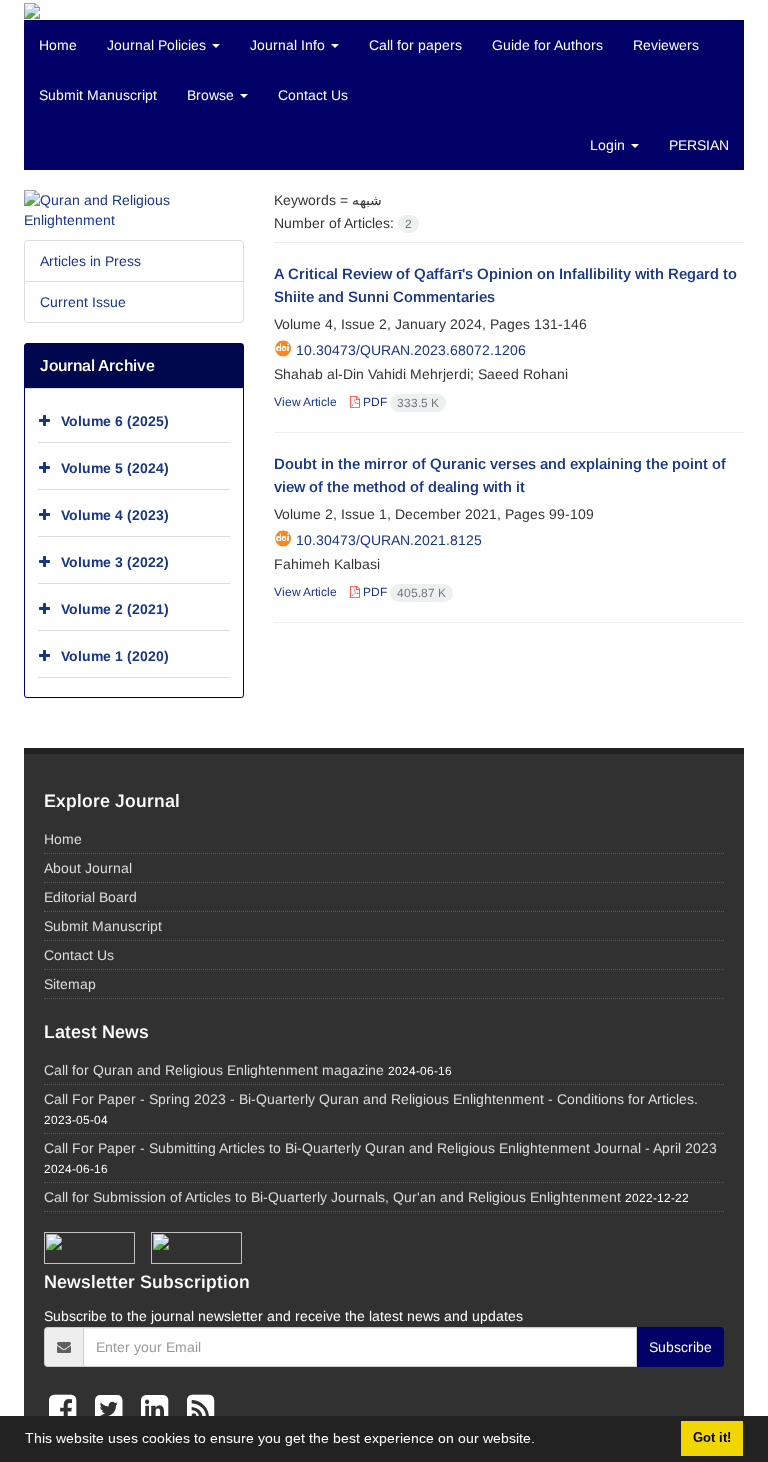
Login (609, 145)
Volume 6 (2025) (115, 421)
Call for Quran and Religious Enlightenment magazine (214, 1070)
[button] (542, 1441)
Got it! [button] (712, 1438)
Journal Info (289, 45)
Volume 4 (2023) (115, 515)
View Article (305, 402)
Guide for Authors (547, 45)
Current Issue (83, 302)
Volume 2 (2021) (115, 609)
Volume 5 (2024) (115, 468)
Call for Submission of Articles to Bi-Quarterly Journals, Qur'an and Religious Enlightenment (332, 1197)
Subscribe (680, 1347)
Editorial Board (90, 897)
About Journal (88, 868)
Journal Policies (158, 45)
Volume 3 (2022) (115, 562)
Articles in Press (90, 261)
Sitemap (70, 984)
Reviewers (666, 45)
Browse (212, 95)
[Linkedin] (159, 1409)
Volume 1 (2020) (115, 656)
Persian (699, 145)
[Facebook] (67, 1409)
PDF (399, 402)
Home (58, 45)
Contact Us (313, 95)
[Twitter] (113, 1409)
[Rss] (200, 1409)
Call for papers (415, 45)
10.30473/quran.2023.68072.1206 (411, 350)
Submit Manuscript (98, 95)
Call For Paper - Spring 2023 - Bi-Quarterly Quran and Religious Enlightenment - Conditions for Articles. (371, 1099)
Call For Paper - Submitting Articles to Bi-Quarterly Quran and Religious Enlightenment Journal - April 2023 (380, 1148)
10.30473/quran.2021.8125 (389, 540)
